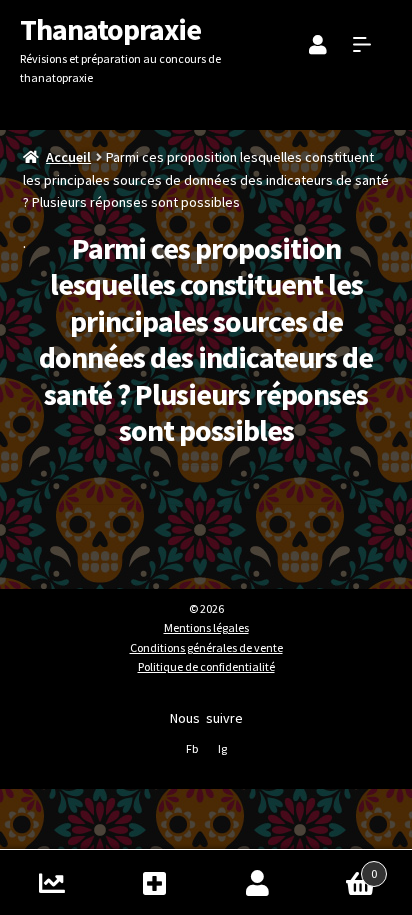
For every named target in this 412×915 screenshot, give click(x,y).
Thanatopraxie (110, 29)
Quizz (51, 882)
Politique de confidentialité (206, 666)
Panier (343, 866)
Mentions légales (206, 627)
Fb (192, 748)
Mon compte (257, 882)
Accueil (68, 157)
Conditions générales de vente (206, 647)
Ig (222, 748)
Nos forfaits (154, 882)
